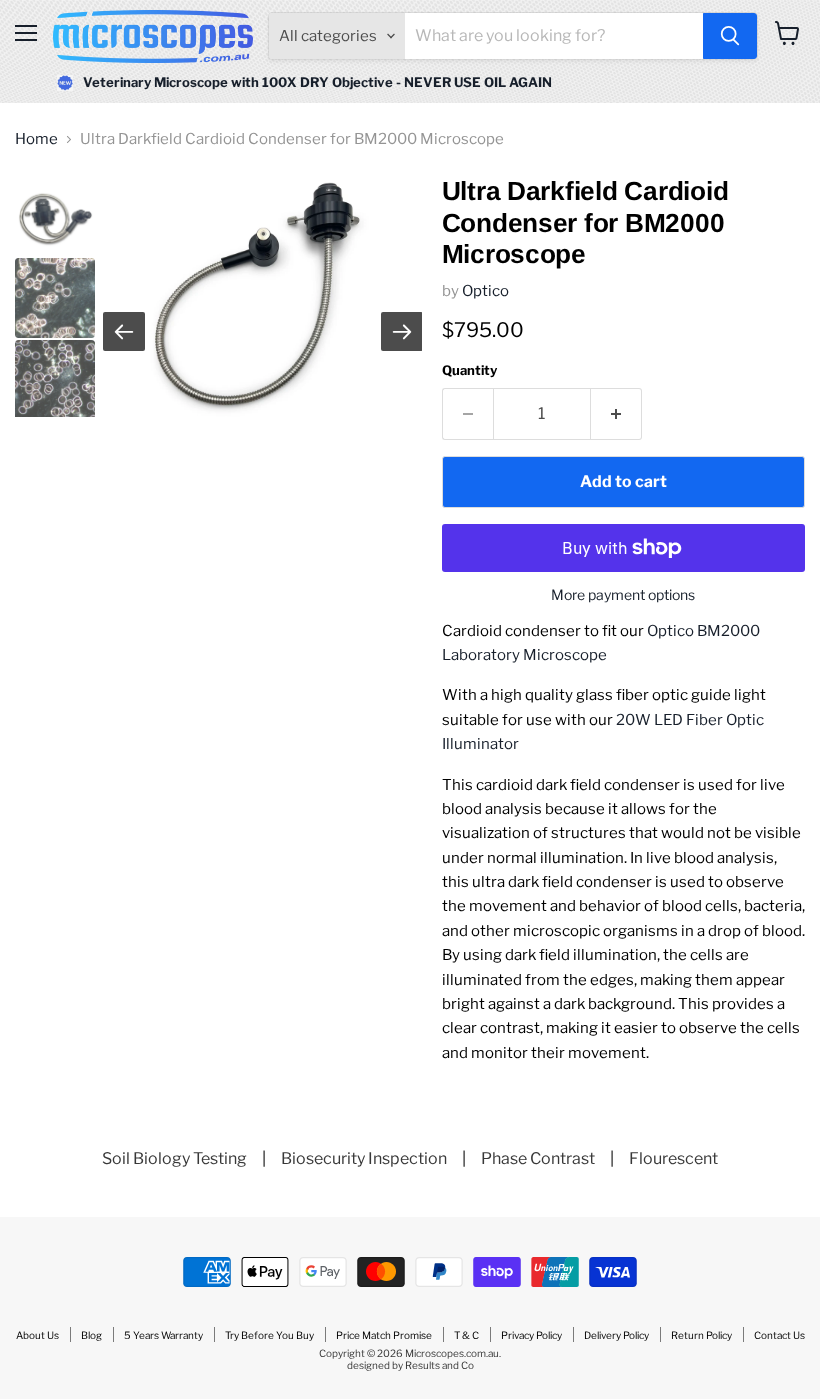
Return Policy (701, 1335)
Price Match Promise (384, 1335)
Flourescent (673, 1158)
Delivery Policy (616, 1335)
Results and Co (439, 1365)
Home (36, 139)
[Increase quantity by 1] (616, 414)
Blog (91, 1335)
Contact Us (779, 1335)
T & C (466, 1335)
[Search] (730, 36)
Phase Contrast (538, 1158)
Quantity (469, 370)
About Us (37, 1335)
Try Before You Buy (269, 1335)
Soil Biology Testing (174, 1158)
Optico (485, 291)
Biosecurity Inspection (364, 1158)
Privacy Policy (531, 1335)
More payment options (623, 595)
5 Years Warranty (163, 1335)
